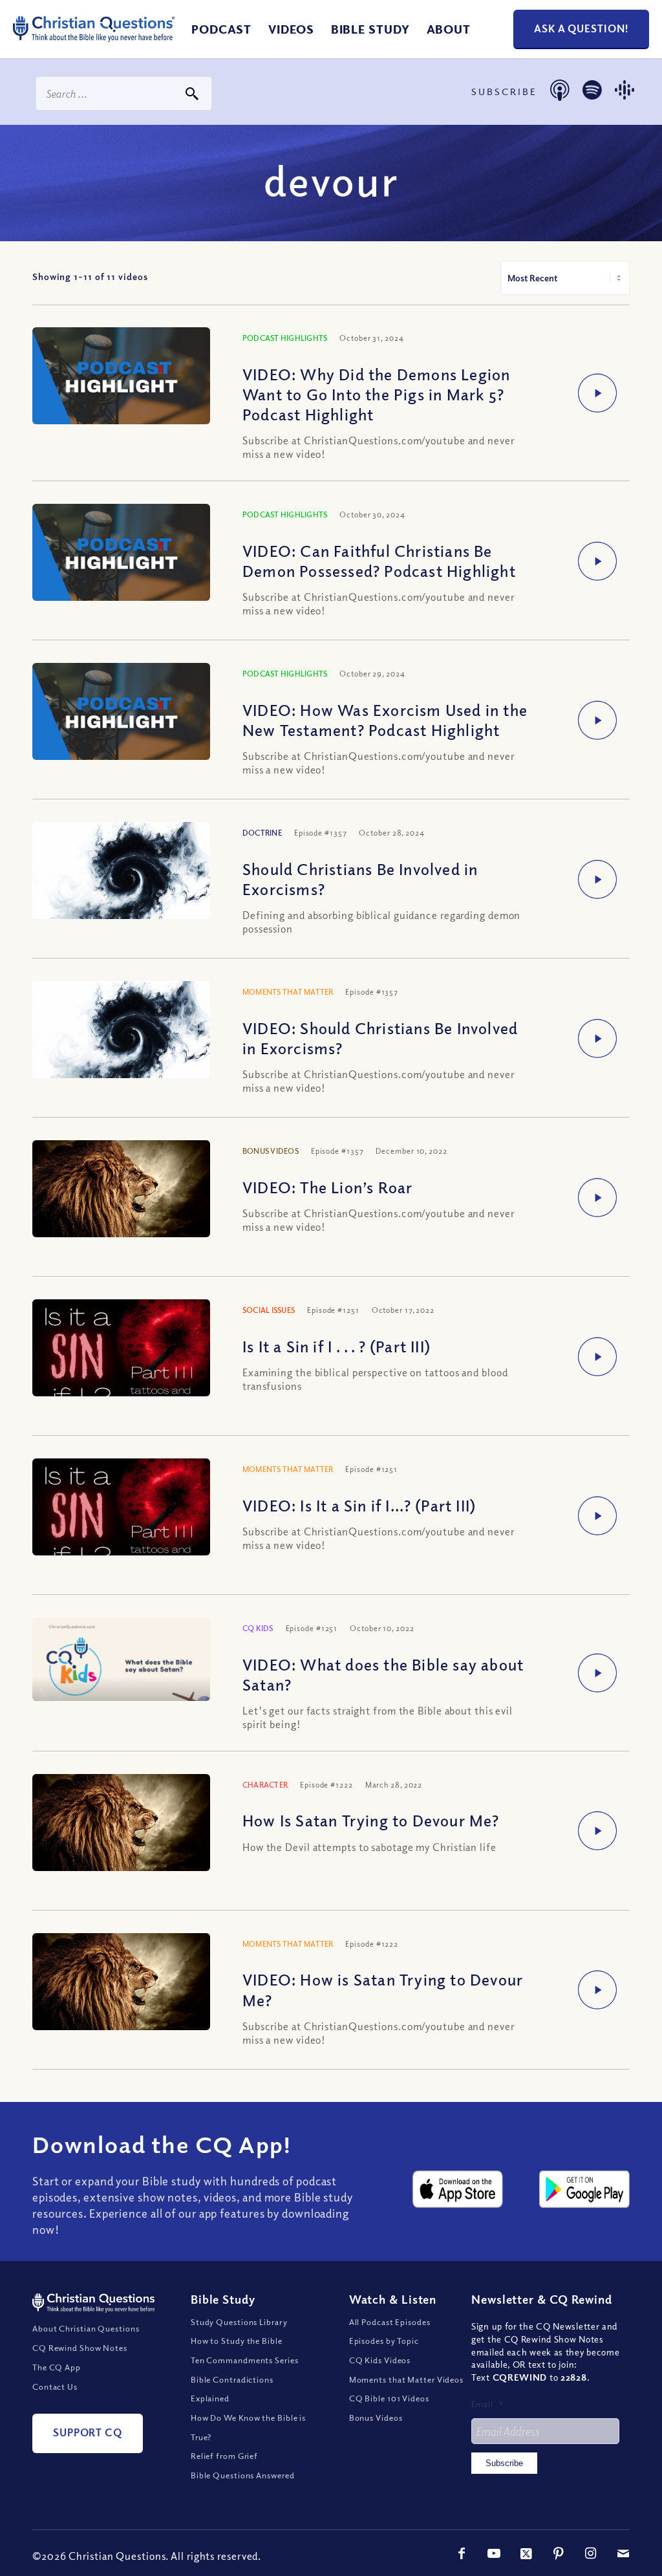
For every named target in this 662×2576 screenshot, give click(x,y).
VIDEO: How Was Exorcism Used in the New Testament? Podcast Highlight (385, 720)
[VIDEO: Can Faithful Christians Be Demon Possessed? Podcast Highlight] (121, 554)
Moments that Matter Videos (406, 2379)
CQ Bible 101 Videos (389, 2398)
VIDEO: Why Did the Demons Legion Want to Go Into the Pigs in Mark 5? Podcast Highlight (376, 394)
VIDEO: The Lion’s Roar (327, 1187)
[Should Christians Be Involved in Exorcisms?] (121, 881)
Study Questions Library (239, 2322)
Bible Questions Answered (243, 2475)
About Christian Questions (86, 2328)
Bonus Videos (376, 2418)
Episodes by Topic (384, 2341)
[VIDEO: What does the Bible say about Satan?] (121, 1659)
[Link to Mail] (623, 2553)
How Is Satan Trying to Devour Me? (371, 1820)
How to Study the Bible (237, 2341)
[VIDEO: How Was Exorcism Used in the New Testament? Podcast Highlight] (121, 713)
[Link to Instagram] (591, 2553)
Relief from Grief (224, 2456)
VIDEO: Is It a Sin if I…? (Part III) (359, 1505)
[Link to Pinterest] (559, 2553)
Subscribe (504, 2463)
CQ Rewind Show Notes (80, 2348)
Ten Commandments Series (245, 2360)
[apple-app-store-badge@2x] (458, 2189)
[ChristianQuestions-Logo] (94, 45)
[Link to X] (526, 2553)
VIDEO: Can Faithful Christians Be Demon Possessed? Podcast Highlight (379, 560)
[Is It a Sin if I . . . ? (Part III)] (121, 1358)
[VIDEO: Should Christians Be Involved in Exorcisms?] (121, 1040)
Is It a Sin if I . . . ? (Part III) (336, 1346)
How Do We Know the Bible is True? (248, 2427)
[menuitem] (221, 29)
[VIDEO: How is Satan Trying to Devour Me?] (121, 1990)
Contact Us (55, 2387)
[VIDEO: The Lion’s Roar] (121, 1197)
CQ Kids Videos (380, 2360)
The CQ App (57, 2367)
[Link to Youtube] (494, 2553)
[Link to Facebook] (462, 2553)
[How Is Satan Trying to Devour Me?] (121, 1831)
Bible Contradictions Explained (232, 2389)
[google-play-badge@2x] (584, 2189)
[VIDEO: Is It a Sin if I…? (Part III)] (121, 1518)
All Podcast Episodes (390, 2322)
